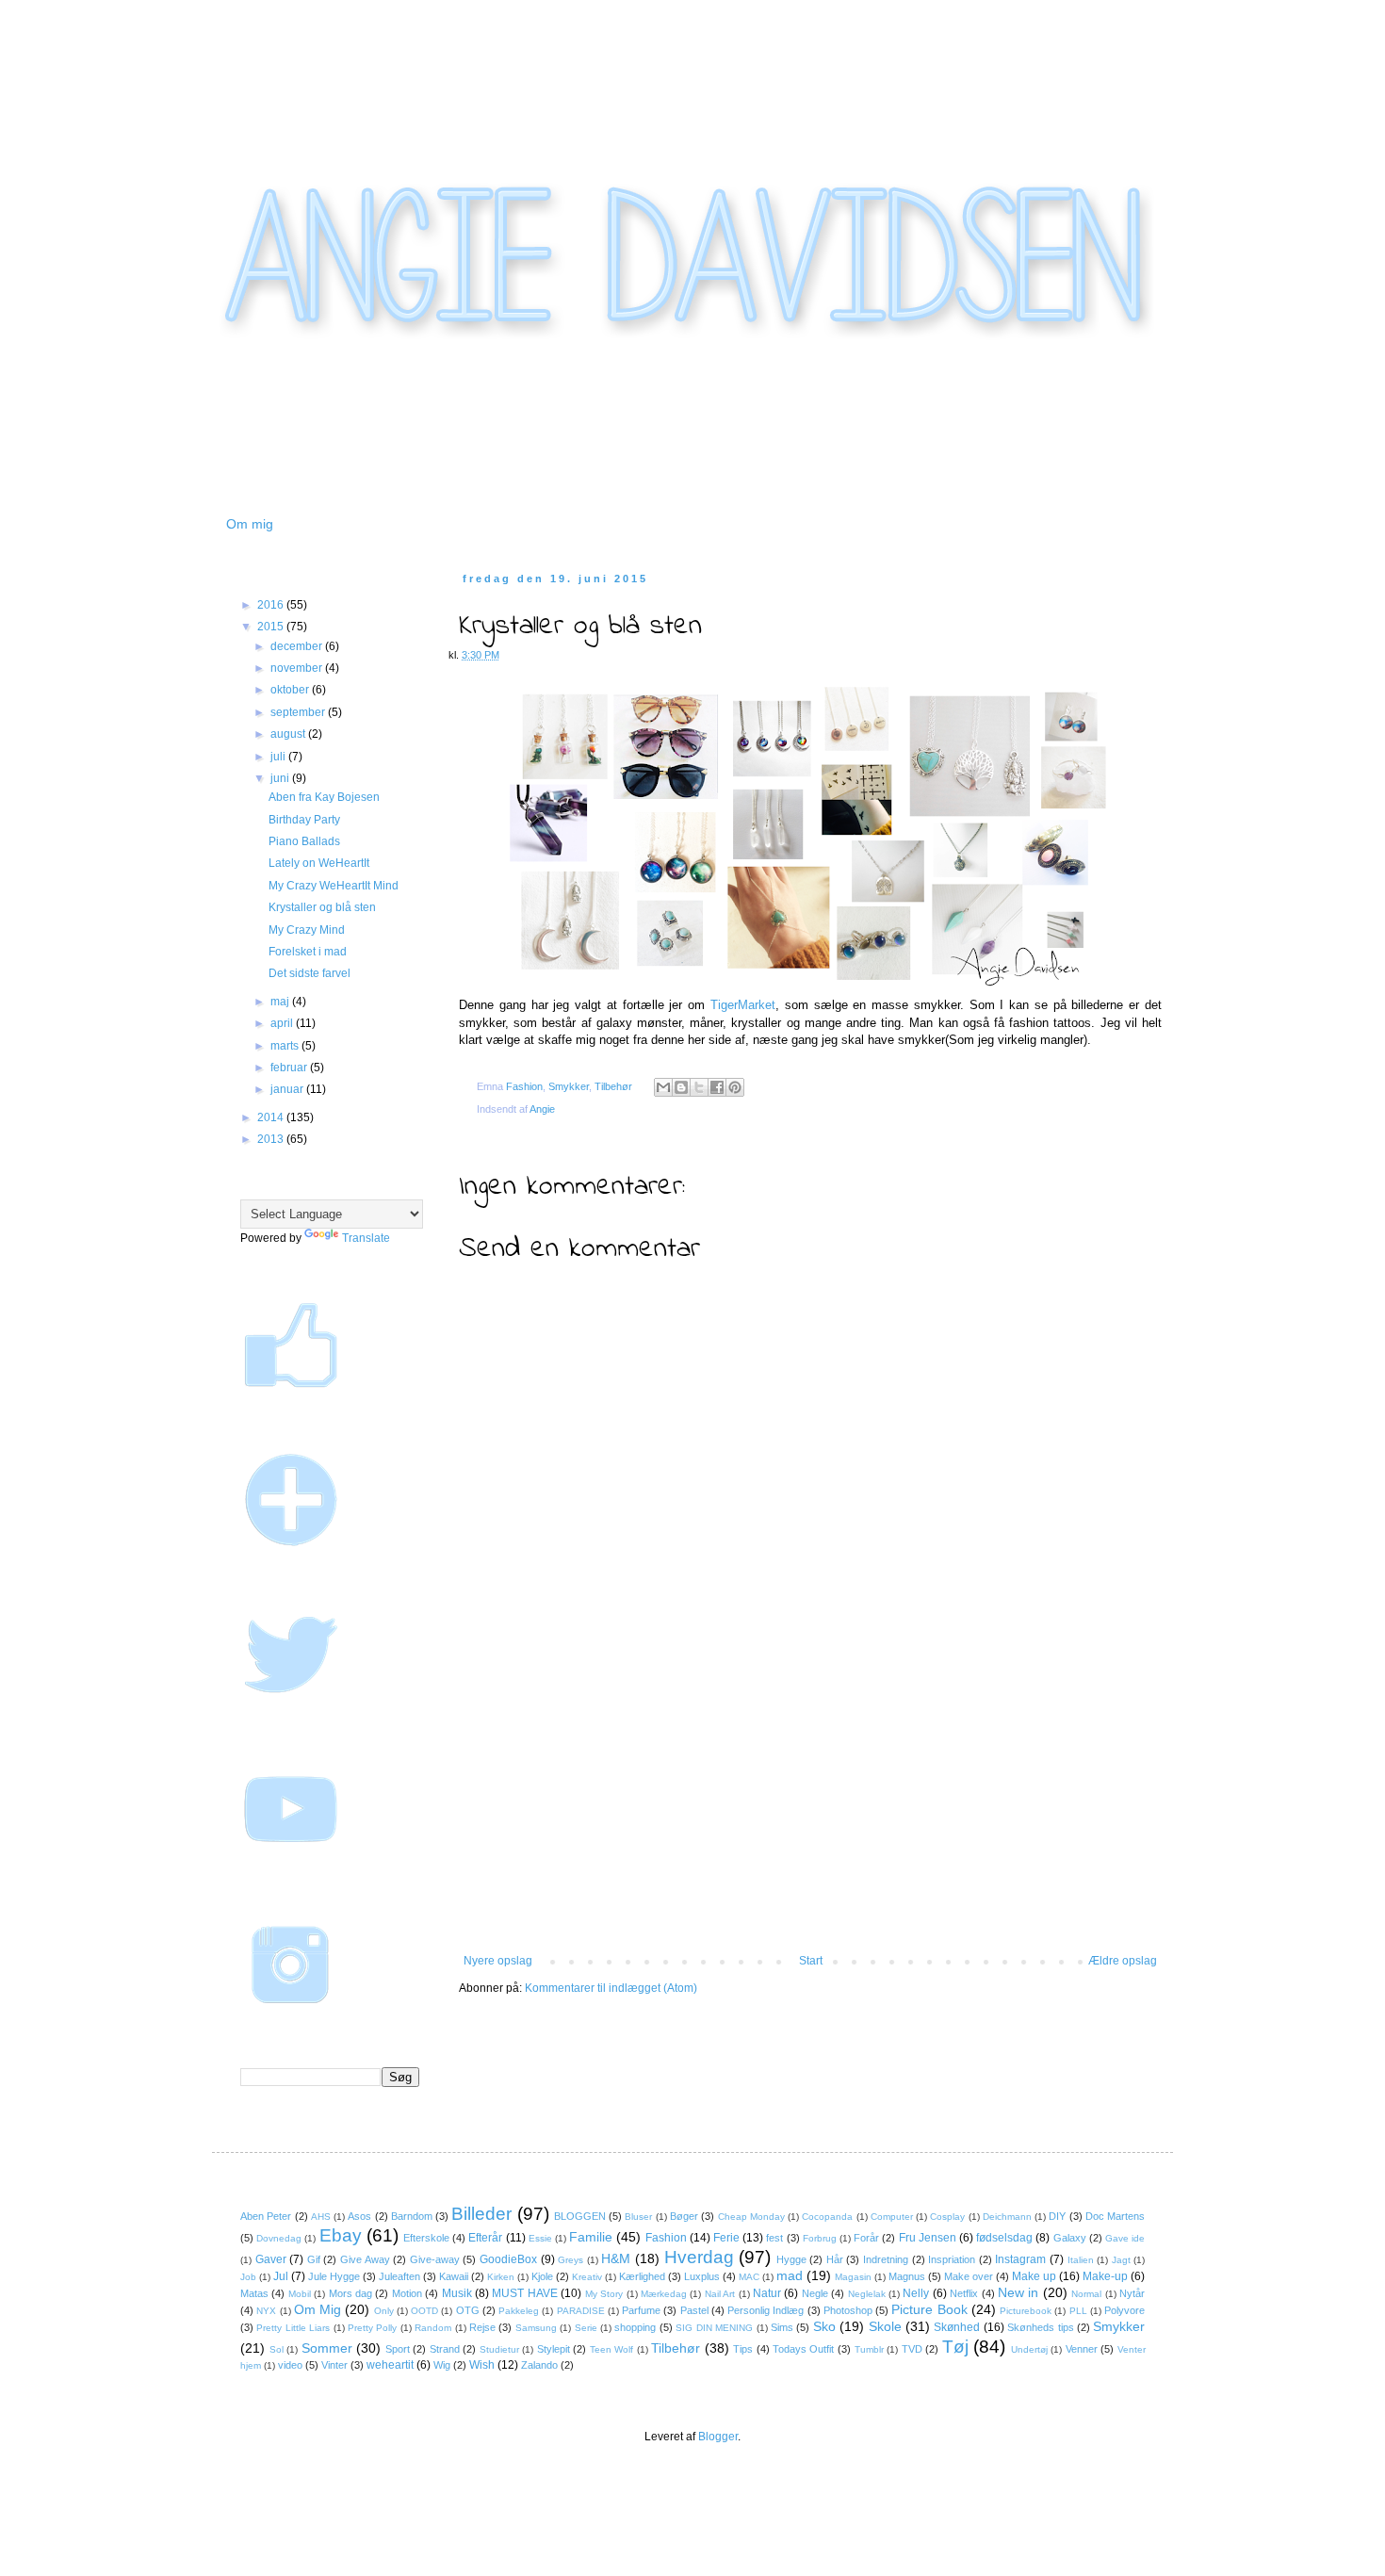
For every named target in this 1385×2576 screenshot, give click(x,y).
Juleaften (399, 2276)
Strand (445, 2349)
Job (248, 2277)
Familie (591, 2237)
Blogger (718, 2437)
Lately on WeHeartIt (319, 863)
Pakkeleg (519, 2311)
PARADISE (581, 2311)
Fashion (524, 1086)
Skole (885, 2326)
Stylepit (554, 2349)
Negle (815, 2293)
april (283, 1023)
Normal (1086, 2294)
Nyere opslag (498, 1961)
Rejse (482, 2327)
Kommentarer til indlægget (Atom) (611, 1988)
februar (290, 1068)
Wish (482, 2365)
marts (286, 1046)
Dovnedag (279, 2238)
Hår (835, 2259)
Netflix (964, 2293)
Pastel (694, 2310)
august (289, 734)
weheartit (390, 2365)
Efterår (485, 2238)
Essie (540, 2238)
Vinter (334, 2365)
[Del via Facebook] (717, 1087)
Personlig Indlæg (766, 2310)
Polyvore (1124, 2310)
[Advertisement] (810, 1813)
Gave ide (1125, 2238)
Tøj (955, 2347)
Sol (277, 2349)
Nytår (1132, 2293)
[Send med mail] (663, 1087)
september (299, 712)
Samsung (536, 2328)
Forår (866, 2238)
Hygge (791, 2259)
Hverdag (699, 2257)
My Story (604, 2294)
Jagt (1121, 2260)
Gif (314, 2259)
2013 (272, 1139)
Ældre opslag (1123, 1961)
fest (774, 2238)
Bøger (684, 2216)
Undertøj (1029, 2349)
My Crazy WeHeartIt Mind (334, 886)
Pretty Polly (372, 2328)
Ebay (341, 2235)
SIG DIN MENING (714, 2328)
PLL (1078, 2311)
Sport (398, 2349)
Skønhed (957, 2327)
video (290, 2365)
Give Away (365, 2259)
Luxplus (702, 2276)
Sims (782, 2327)
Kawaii (454, 2276)
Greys (570, 2260)
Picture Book (929, 2309)
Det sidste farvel (310, 973)
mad (790, 2275)
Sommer (327, 2348)
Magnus (907, 2276)
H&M (616, 2258)
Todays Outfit (804, 2349)
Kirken (501, 2277)
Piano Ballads (304, 841)
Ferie (726, 2238)
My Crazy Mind (307, 930)
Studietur (499, 2349)
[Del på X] (699, 1087)
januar (288, 1089)
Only (384, 2311)
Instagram (1020, 2259)
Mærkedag (664, 2294)
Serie (586, 2328)
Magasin (853, 2277)
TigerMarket (743, 1005)
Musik (457, 2293)
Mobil (300, 2294)
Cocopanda (827, 2217)
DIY (1057, 2216)
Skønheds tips (1040, 2327)
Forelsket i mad (308, 952)
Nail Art (720, 2294)
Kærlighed (642, 2276)
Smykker (569, 1086)
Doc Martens (1115, 2216)
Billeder (481, 2214)
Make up (1034, 2276)
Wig (442, 2365)
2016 (272, 605)
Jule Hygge (334, 2276)
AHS (321, 2217)
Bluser (638, 2217)
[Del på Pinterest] (735, 1087)
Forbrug (820, 2238)
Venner (1082, 2349)
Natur (767, 2293)
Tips (743, 2349)
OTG (468, 2310)
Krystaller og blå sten (322, 907)
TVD (912, 2349)
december (298, 646)
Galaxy (1070, 2238)
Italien (1081, 2260)
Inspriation (952, 2259)
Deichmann (1007, 2217)
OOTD (424, 2311)
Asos (359, 2216)
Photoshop (848, 2310)
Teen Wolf (612, 2349)
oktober (291, 690)
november (298, 668)
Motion (407, 2293)
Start (811, 1961)
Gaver (271, 2259)
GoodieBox (508, 2259)
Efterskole (426, 2238)
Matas (254, 2293)
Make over (969, 2276)
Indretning (886, 2259)
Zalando (539, 2365)
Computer (892, 2217)
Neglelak (867, 2294)
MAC (749, 2277)
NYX (266, 2311)
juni (281, 778)
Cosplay (947, 2217)
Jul (281, 2276)
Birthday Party (304, 820)
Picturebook (1026, 2311)
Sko (824, 2326)
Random (433, 2328)
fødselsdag (1004, 2238)
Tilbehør (613, 1086)
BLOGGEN (580, 2216)
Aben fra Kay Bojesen (324, 797)
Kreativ (587, 2277)
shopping (635, 2327)
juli (279, 757)
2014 (272, 1117)
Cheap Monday (751, 2217)
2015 (272, 627)
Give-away (435, 2259)
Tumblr (869, 2349)
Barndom (412, 2216)
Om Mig (318, 2309)
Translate (366, 1238)
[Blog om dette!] (681, 1087)
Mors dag (350, 2293)
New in (1018, 2292)
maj (281, 1002)
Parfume (641, 2310)
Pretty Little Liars (293, 2328)
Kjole (542, 2276)
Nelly (916, 2293)
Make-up (1105, 2276)
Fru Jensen (928, 2238)
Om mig (250, 524)
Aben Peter (266, 2216)
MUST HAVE (524, 2293)
